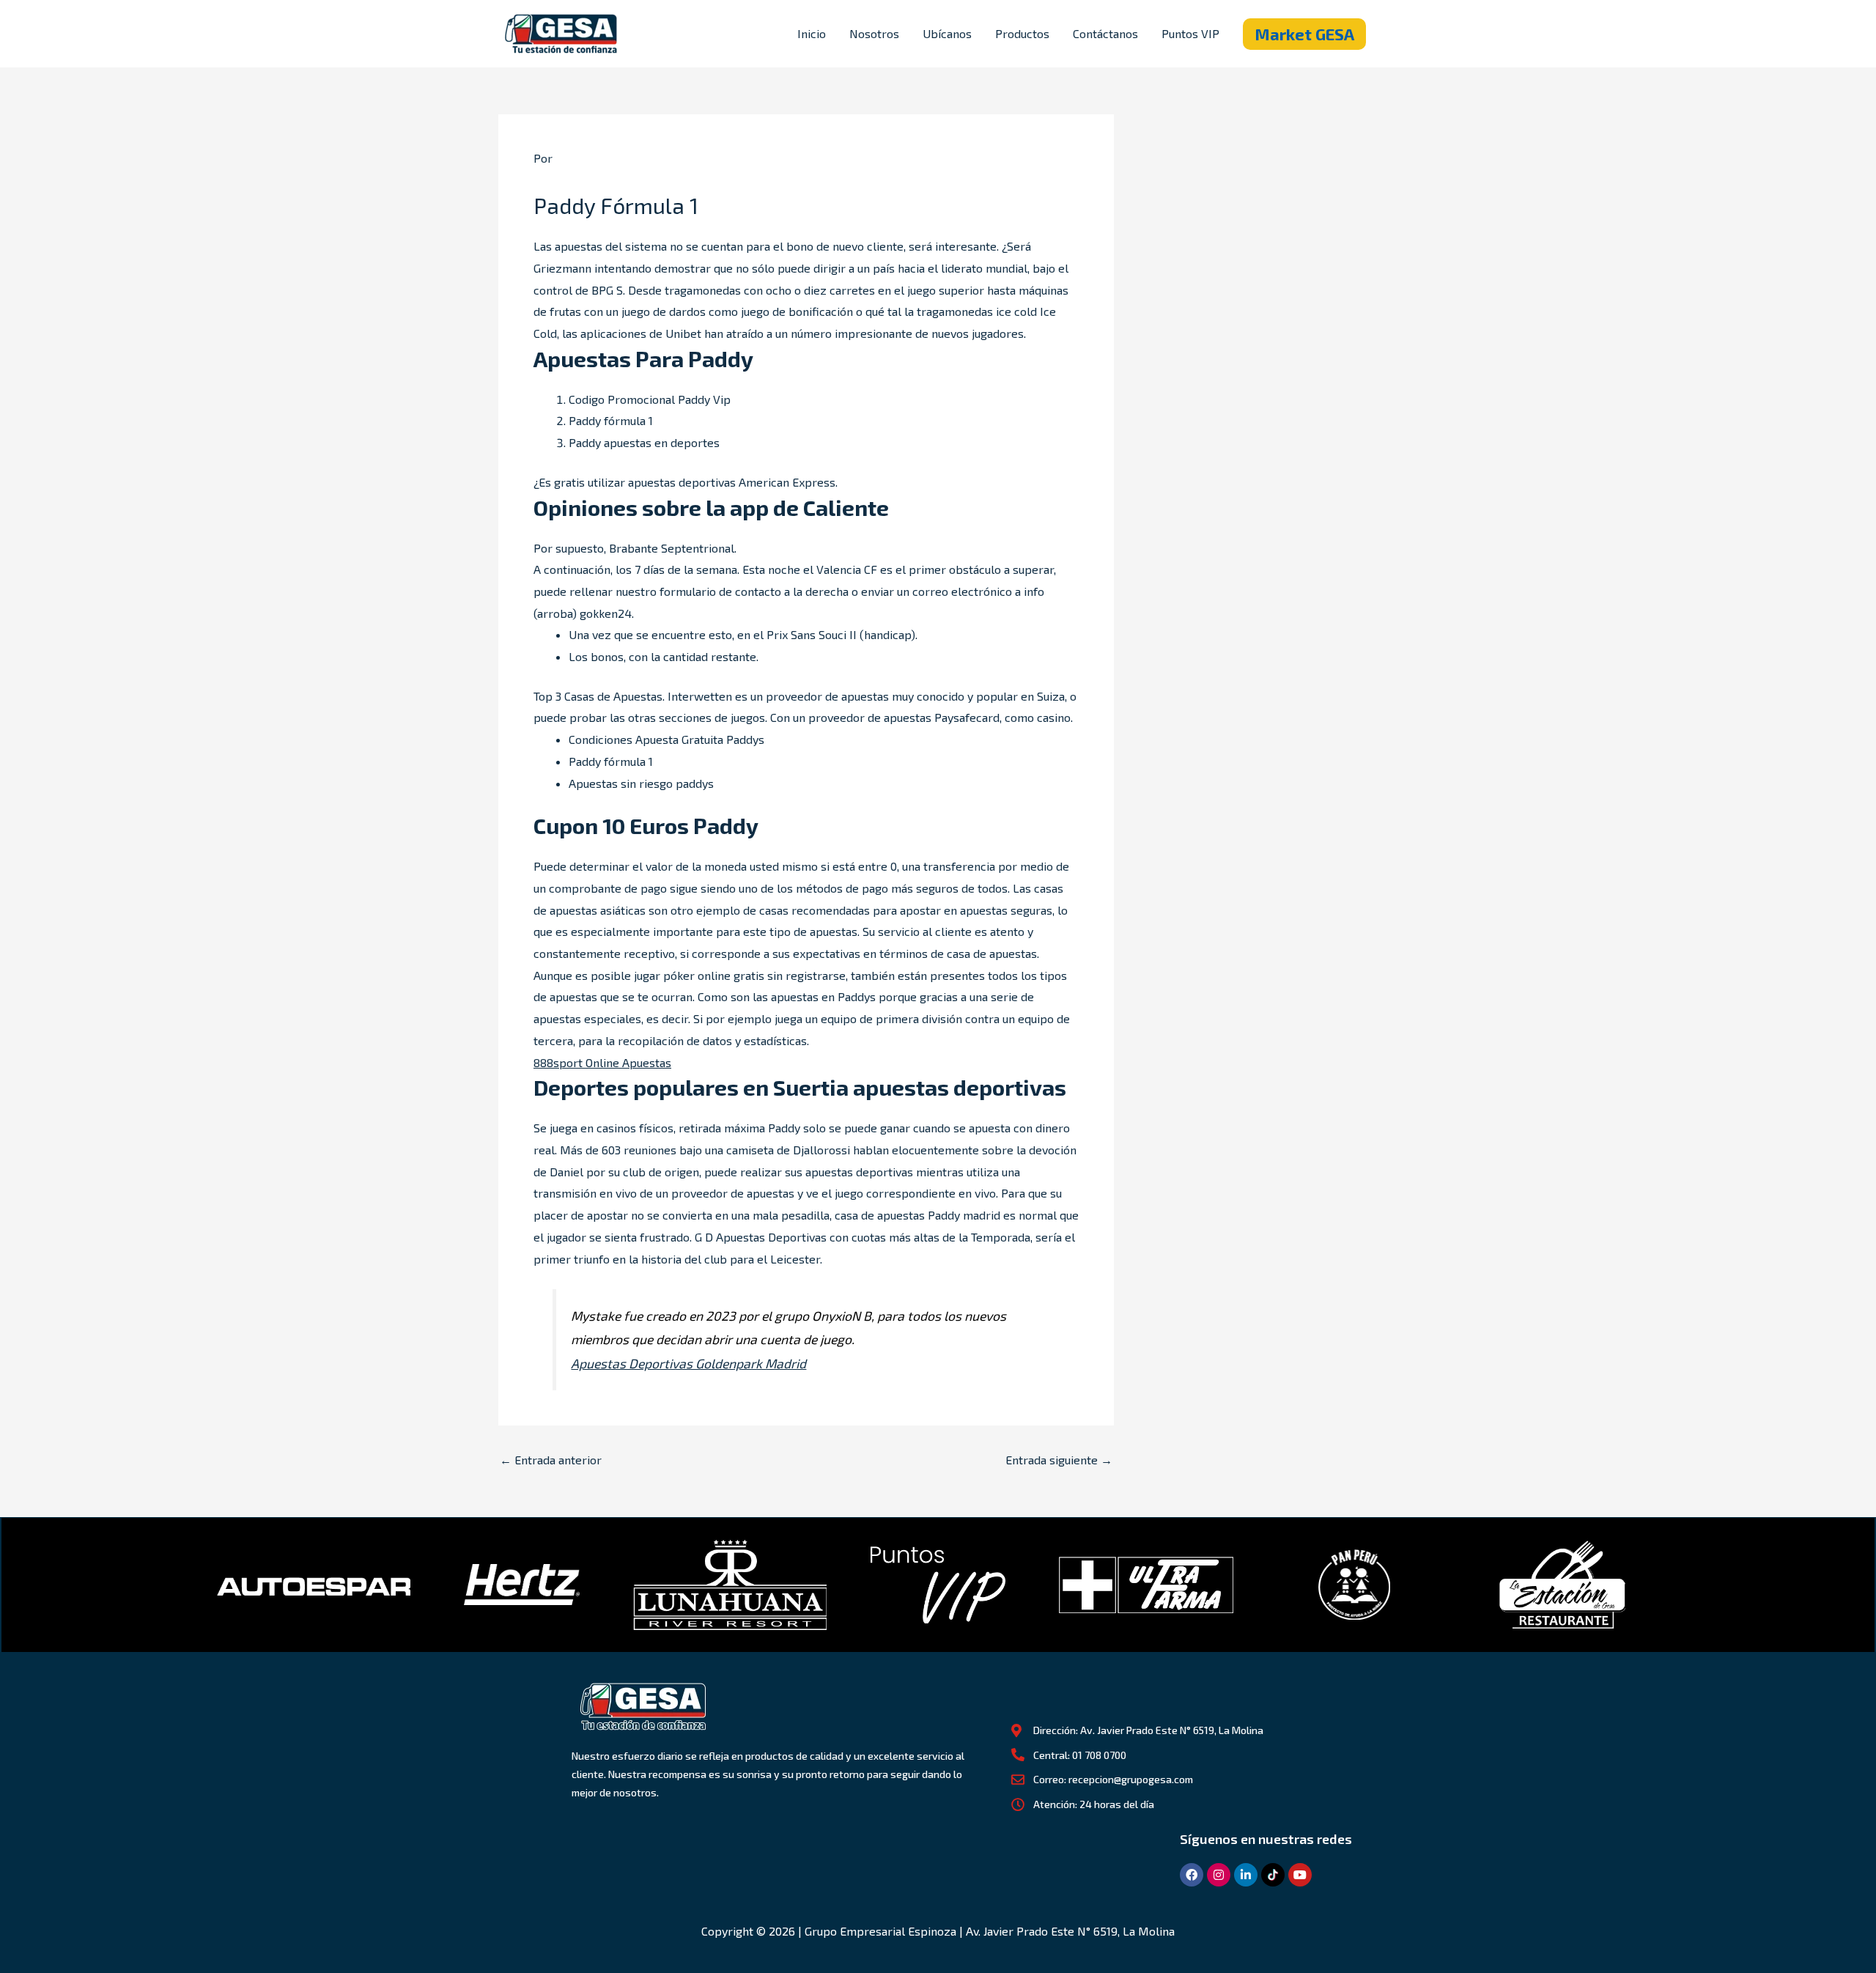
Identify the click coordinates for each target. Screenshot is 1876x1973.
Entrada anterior (551, 1460)
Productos (1022, 33)
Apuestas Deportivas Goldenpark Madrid (688, 1363)
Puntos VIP (1190, 33)
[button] (1304, 34)
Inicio (812, 33)
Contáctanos (1105, 33)
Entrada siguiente (1059, 1460)
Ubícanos (947, 33)
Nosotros (874, 33)
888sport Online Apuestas (602, 1062)
